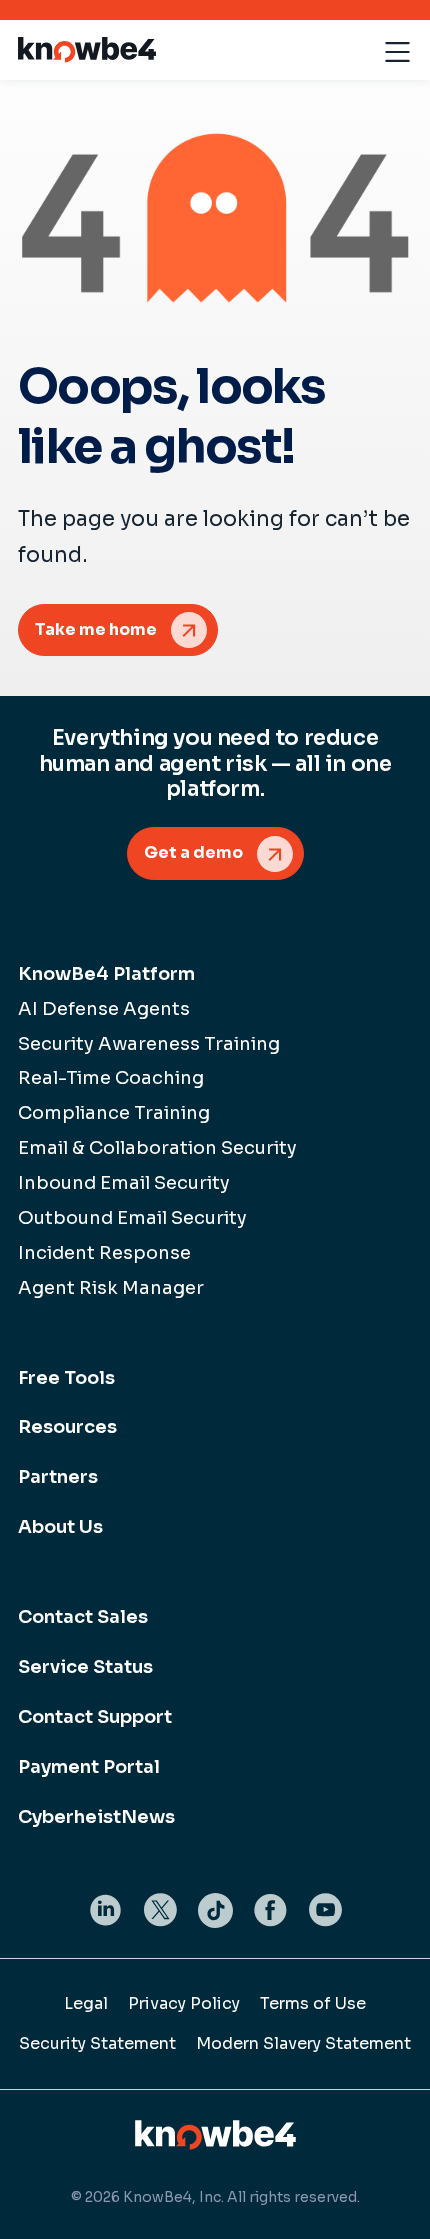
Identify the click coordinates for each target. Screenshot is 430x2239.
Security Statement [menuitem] (97, 2043)
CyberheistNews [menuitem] (96, 1817)
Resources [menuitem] (67, 1427)
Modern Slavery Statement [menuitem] (303, 2043)
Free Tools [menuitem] (66, 1378)
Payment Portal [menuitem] (89, 1767)
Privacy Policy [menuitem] (184, 2003)
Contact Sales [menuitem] (83, 1617)
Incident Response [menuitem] (104, 1253)
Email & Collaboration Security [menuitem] (157, 1148)
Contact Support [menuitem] (95, 1717)
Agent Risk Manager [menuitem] (111, 1288)
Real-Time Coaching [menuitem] (111, 1078)
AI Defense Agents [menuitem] (104, 1009)
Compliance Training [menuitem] (114, 1113)
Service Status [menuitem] (85, 1667)
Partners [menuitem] (58, 1477)
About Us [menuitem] (60, 1527)
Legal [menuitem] (86, 2003)
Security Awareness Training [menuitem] (149, 1044)
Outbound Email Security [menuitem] (132, 1218)
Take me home (96, 629)
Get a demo (193, 852)
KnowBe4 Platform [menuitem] (106, 974)
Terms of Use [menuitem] (313, 2003)
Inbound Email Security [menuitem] (124, 1183)
